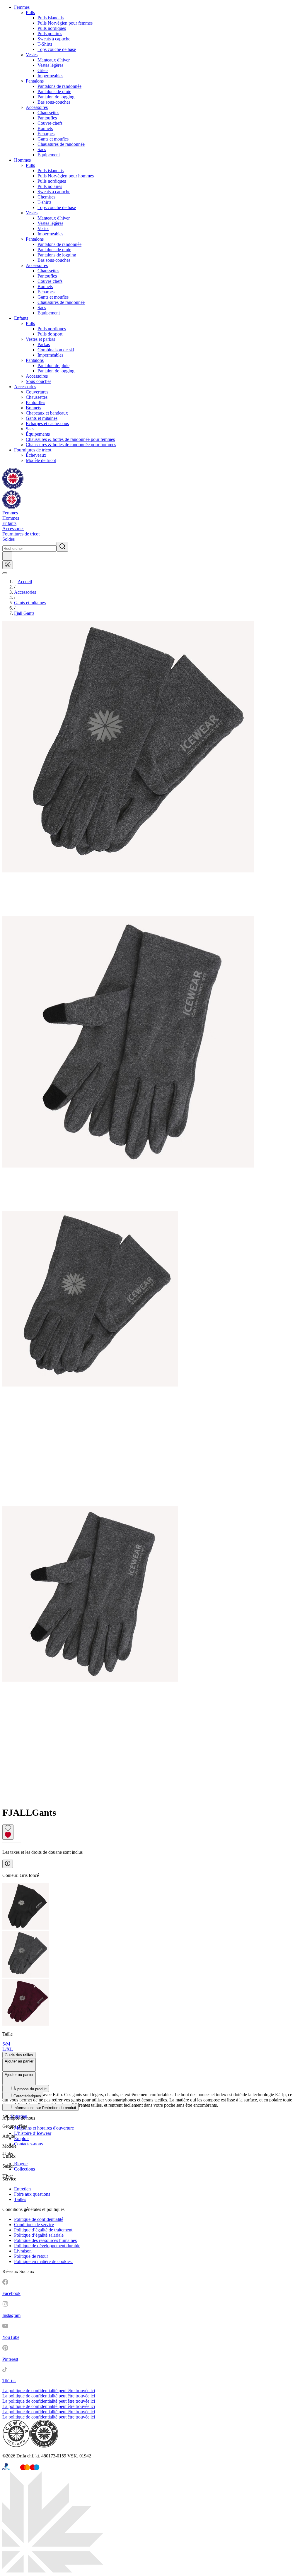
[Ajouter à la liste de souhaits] (8, 1832)
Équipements (38, 434)
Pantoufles (47, 118)
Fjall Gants (24, 613)
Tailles (20, 2199)
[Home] (13, 488)
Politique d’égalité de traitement (43, 2230)
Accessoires (37, 107)
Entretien (22, 2189)
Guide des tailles (19, 2055)
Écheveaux (36, 455)
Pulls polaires (50, 34)
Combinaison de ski (56, 350)
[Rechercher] (62, 547)
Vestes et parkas (40, 339)
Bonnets (45, 128)
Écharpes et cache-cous (47, 423)
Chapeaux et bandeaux (47, 413)
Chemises (46, 197)
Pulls (30, 12)
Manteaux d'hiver (54, 60)
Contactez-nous (28, 2144)
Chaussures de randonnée (61, 144)
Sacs (42, 149)
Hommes (22, 160)
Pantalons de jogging (57, 255)
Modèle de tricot (41, 460)
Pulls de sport (50, 334)
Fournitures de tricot (33, 450)
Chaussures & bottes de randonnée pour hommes (71, 445)
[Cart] (7, 556)
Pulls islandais (51, 18)
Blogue (21, 2164)
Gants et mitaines (42, 418)
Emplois (22, 2138)
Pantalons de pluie (54, 91)
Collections (24, 2169)
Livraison (23, 2251)
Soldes (8, 539)
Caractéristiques (27, 2096)
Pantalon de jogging (56, 97)
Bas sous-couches (54, 102)
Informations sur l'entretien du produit (45, 2108)
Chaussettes (48, 113)
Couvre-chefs (50, 123)
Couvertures (37, 392)
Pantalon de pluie (53, 366)
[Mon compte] (8, 565)
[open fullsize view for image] (150, 768)
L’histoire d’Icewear (33, 2133)
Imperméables (50, 76)
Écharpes (46, 134)
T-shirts (44, 202)
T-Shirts (45, 44)
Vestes (32, 55)
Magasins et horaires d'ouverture (44, 2128)
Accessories (25, 387)
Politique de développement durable (47, 2246)
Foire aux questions (32, 2194)
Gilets (43, 70)
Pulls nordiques (52, 28)
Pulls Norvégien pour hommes (66, 176)
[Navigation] (5, 573)
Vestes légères (50, 65)
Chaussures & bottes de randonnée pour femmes (70, 439)
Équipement (49, 155)
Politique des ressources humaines (45, 2240)
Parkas (44, 344)
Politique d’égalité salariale (39, 2235)
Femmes (22, 7)
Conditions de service (34, 2225)
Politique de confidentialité (39, 2219)
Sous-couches (39, 381)
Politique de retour (31, 2256)
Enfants (21, 318)
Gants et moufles (53, 139)
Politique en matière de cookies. (43, 2261)
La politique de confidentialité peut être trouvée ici (49, 2391)
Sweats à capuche (54, 39)
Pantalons (35, 81)
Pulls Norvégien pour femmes (65, 23)
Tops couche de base (57, 49)
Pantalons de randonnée (59, 86)
